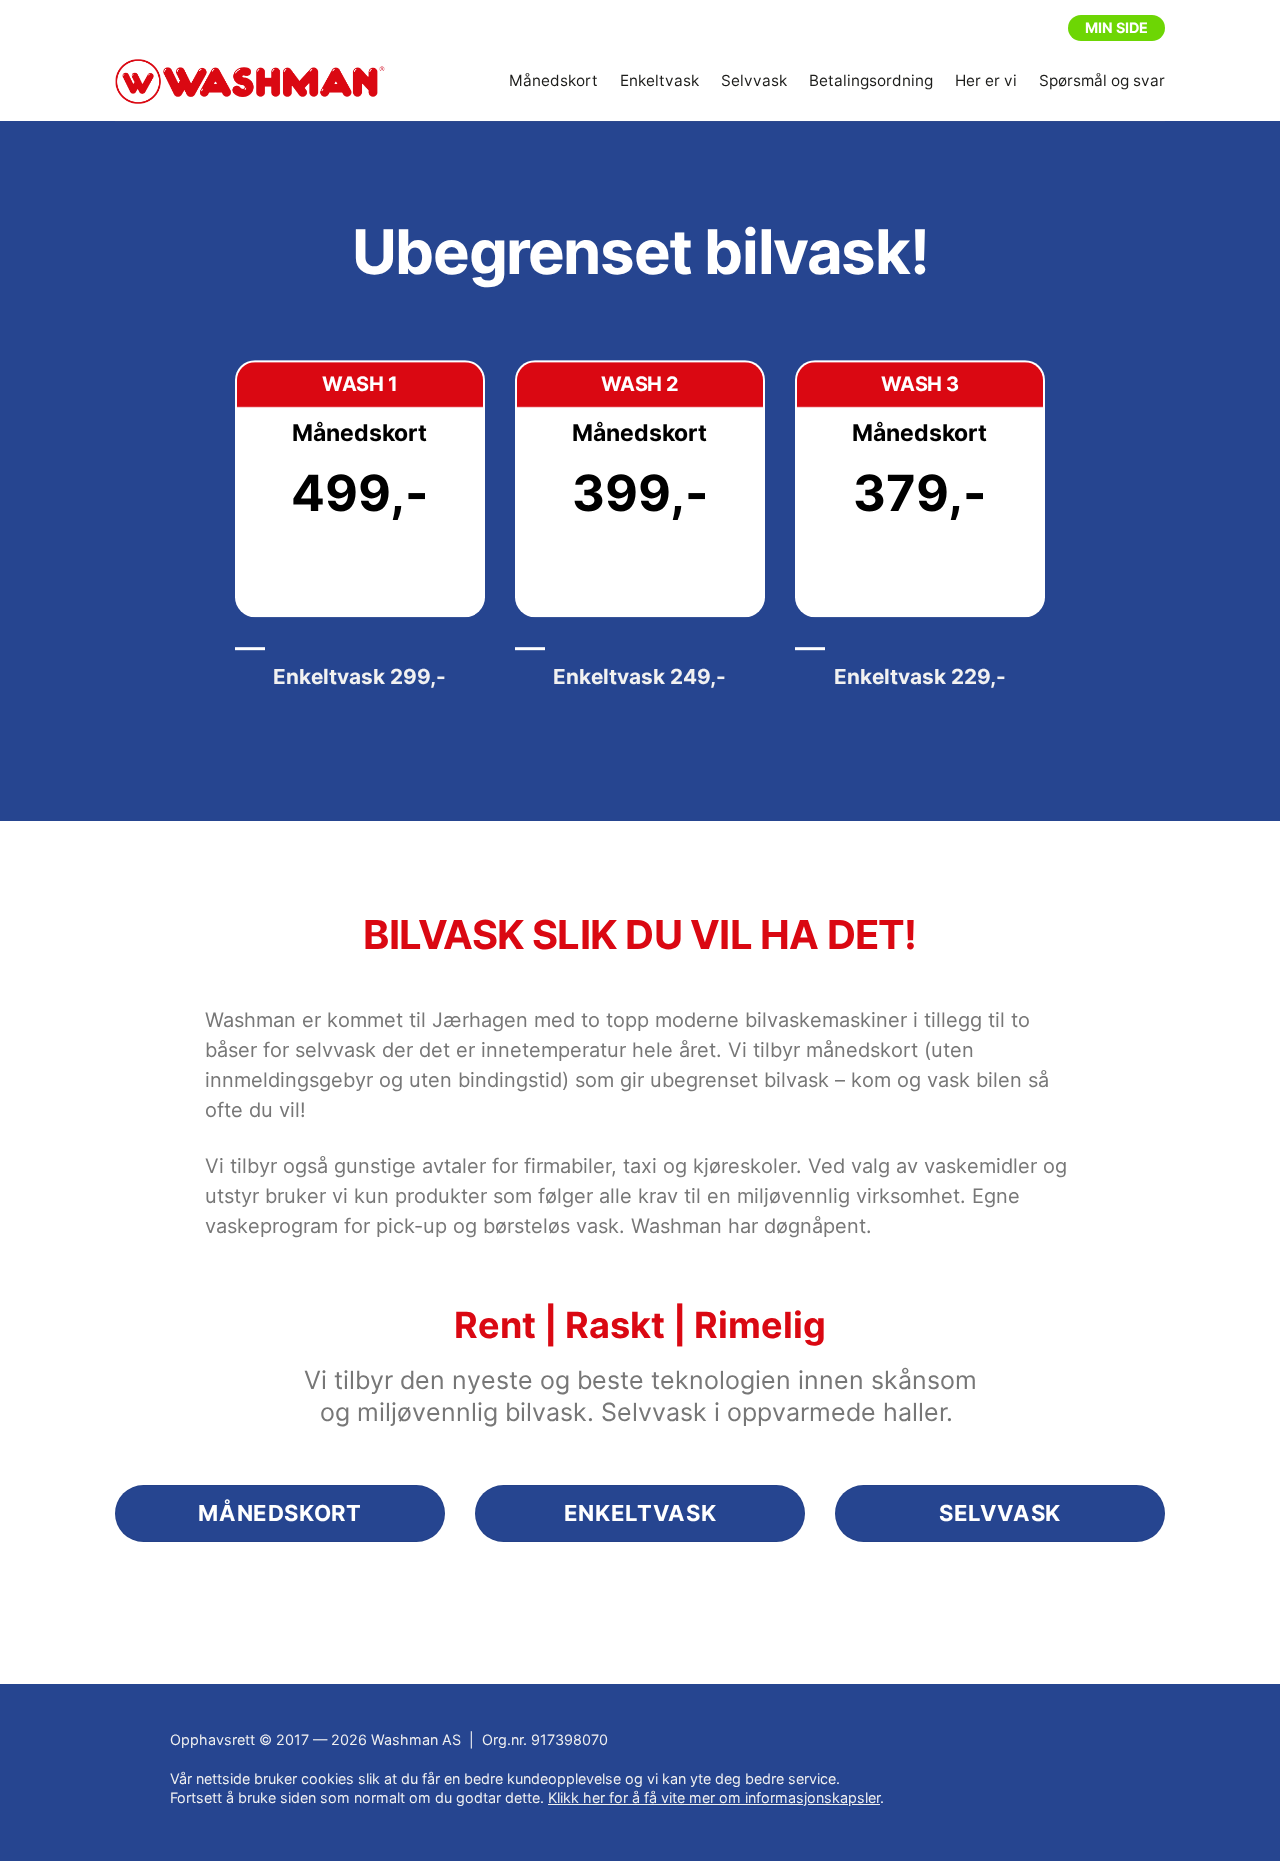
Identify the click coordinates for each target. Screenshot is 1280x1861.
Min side (1116, 27)
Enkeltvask (659, 80)
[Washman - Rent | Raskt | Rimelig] (250, 82)
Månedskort (553, 80)
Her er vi (986, 80)
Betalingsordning (871, 80)
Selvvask (754, 80)
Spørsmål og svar (1102, 80)
